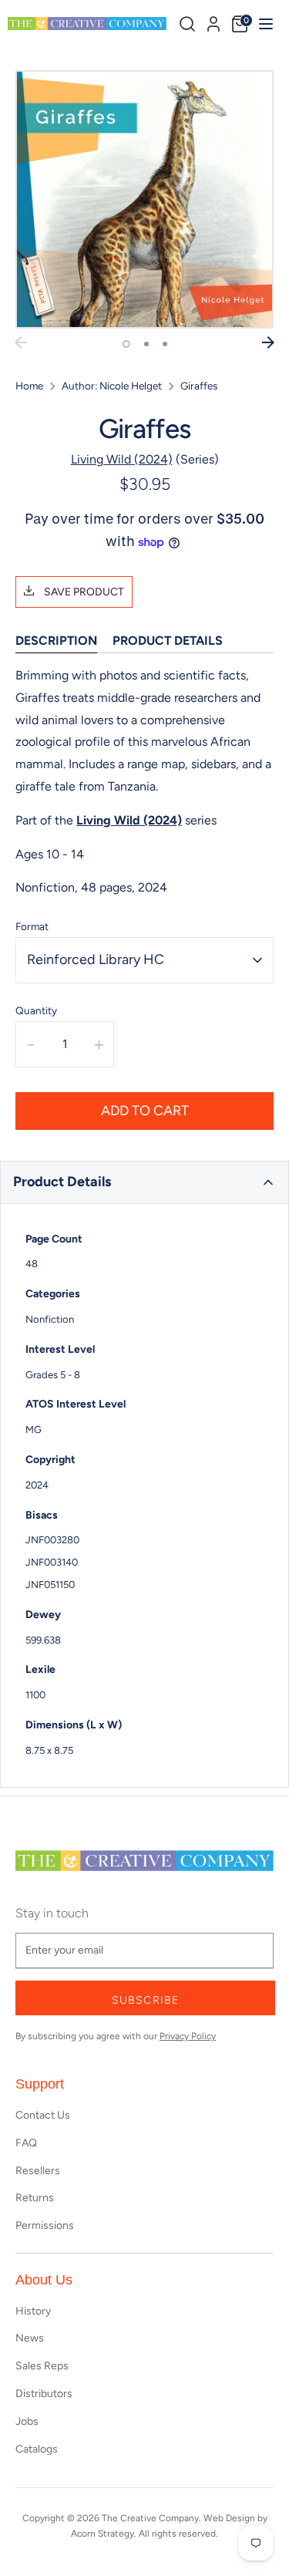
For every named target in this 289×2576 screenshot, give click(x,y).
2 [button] (146, 344)
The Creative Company (150, 2518)
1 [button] (126, 344)
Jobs (27, 2421)
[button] (144, 1182)
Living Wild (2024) (122, 459)
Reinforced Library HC (96, 959)
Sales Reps (42, 2366)
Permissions (45, 2225)
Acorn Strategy (102, 2534)
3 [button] (165, 344)
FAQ (26, 2143)
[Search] (187, 24)
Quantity (36, 1010)
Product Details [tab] (168, 641)
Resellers (38, 2171)
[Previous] (21, 342)
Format (32, 926)
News (30, 2338)
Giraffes (199, 386)
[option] (144, 199)
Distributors (44, 2394)
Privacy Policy (188, 2036)
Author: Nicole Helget (112, 386)
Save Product (83, 592)
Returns (35, 2198)
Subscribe (145, 2000)
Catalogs (37, 2449)
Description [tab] (56, 641)
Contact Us (43, 2115)
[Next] (268, 342)
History (33, 2311)
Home (29, 386)
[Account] (213, 22)
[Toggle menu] (264, 24)
